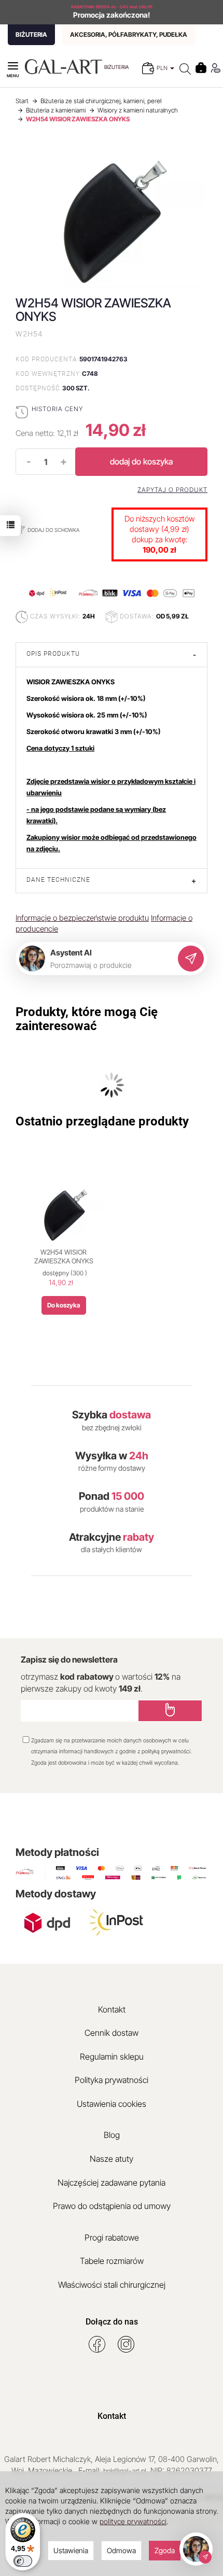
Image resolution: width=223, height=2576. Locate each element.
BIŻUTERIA (31, 34)
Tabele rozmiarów (112, 2261)
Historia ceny (57, 409)
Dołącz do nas (112, 2322)
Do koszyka (64, 1305)
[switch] (23, 2561)
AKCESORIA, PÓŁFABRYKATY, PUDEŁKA (129, 34)
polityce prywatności (133, 2521)
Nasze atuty (112, 2159)
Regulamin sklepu (112, 2057)
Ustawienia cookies (112, 2104)
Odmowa (121, 2550)
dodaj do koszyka (141, 461)
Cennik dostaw (112, 2033)
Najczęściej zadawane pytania (112, 2183)
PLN (163, 68)
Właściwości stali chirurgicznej (112, 2285)
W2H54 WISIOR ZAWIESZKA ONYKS (64, 1257)
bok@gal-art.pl (125, 2471)
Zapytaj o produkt (172, 490)
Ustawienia (71, 2550)
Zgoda (165, 2550)
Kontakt (112, 2009)
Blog (112, 2135)
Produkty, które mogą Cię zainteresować (87, 1019)
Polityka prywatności (112, 2080)
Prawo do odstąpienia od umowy (112, 2206)
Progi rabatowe (112, 2237)
